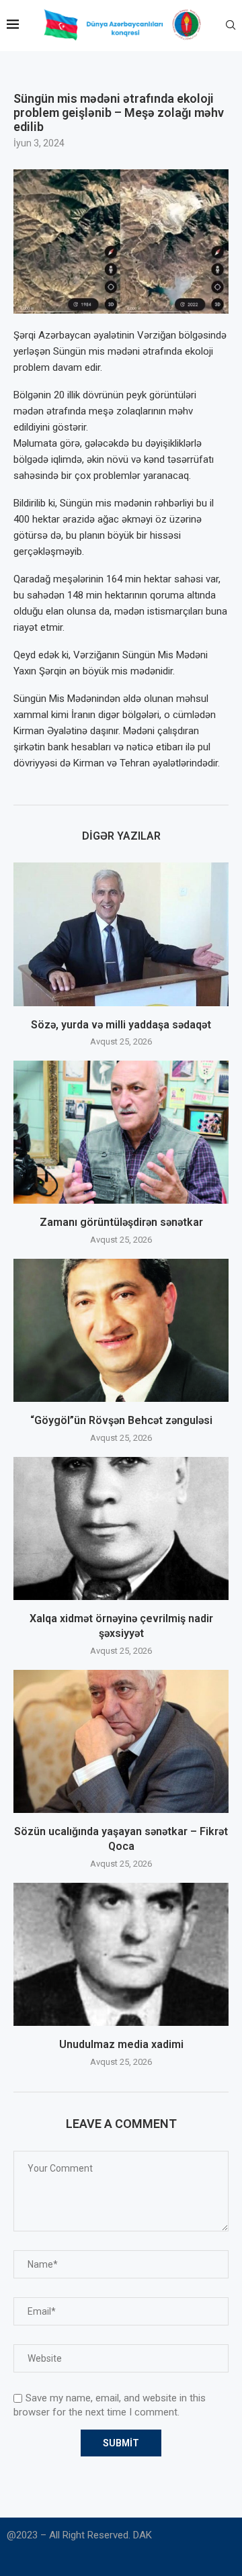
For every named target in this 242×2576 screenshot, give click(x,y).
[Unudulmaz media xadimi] (121, 1954)
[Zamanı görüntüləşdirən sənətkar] (121, 1132)
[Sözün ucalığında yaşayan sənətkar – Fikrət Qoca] (121, 1741)
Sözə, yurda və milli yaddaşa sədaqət (121, 1025)
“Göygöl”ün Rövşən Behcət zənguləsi (121, 1420)
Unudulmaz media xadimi (121, 2044)
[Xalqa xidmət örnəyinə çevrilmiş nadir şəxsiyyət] (121, 1528)
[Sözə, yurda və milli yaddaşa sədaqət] (121, 934)
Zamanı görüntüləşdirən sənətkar (121, 1222)
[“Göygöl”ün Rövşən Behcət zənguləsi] (121, 1330)
